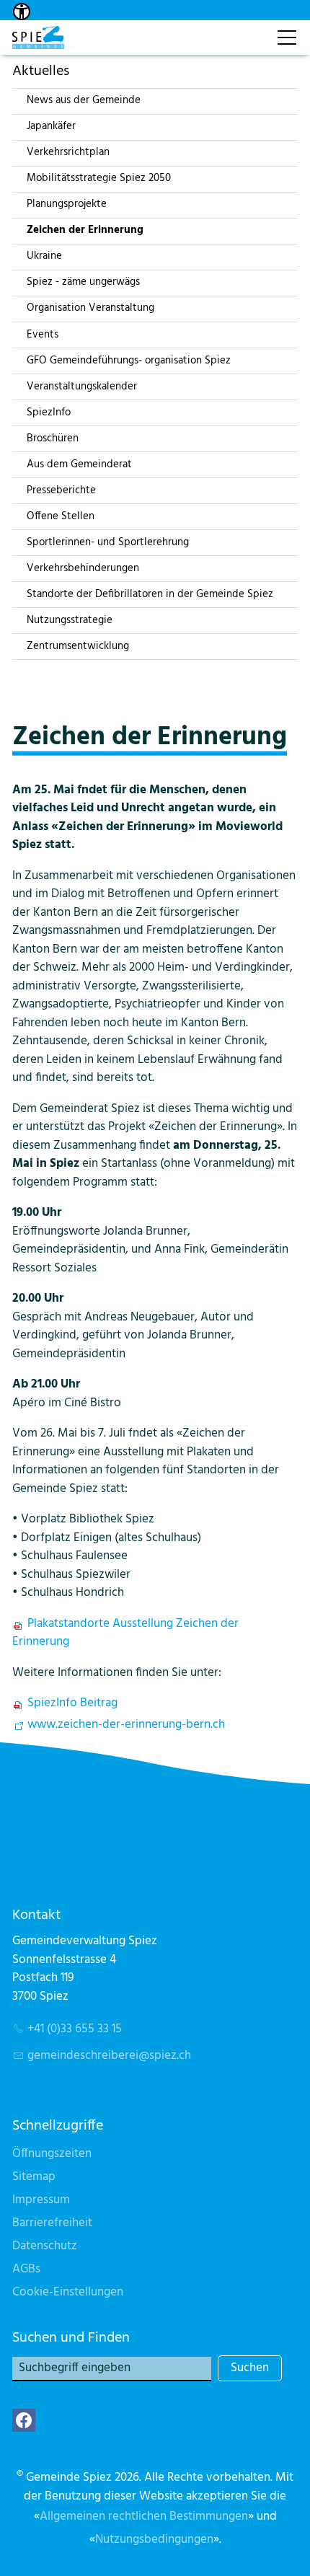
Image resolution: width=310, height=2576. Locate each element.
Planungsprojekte (67, 204)
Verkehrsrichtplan (68, 152)
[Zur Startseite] (38, 38)
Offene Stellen (61, 516)
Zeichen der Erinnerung (85, 230)
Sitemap (34, 2177)
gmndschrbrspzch (109, 2056)
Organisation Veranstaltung (90, 308)
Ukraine (44, 256)
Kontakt (250, 30)
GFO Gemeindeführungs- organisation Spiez (129, 361)
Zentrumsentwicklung (78, 646)
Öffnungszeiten (52, 2154)
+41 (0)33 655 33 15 (75, 2029)
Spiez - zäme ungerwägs (83, 282)
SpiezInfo (49, 413)
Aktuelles (41, 71)
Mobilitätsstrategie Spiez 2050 (99, 178)
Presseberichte (61, 490)
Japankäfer (51, 126)
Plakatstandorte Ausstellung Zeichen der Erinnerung (125, 1633)
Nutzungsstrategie (70, 620)
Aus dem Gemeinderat (79, 464)
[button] (24, 2420)
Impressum (41, 2200)
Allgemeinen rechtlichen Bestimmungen (144, 2517)
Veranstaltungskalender (82, 387)
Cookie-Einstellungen (68, 2292)
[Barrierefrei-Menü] (22, 12)
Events (43, 335)
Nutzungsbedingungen (154, 2540)
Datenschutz (45, 2246)
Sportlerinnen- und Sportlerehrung (108, 542)
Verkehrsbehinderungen (83, 568)
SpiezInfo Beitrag (72, 1703)
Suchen (250, 2368)
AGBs (26, 2269)
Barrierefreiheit (52, 2223)
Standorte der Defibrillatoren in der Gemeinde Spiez (150, 594)
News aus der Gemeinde (84, 100)
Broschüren (53, 438)
